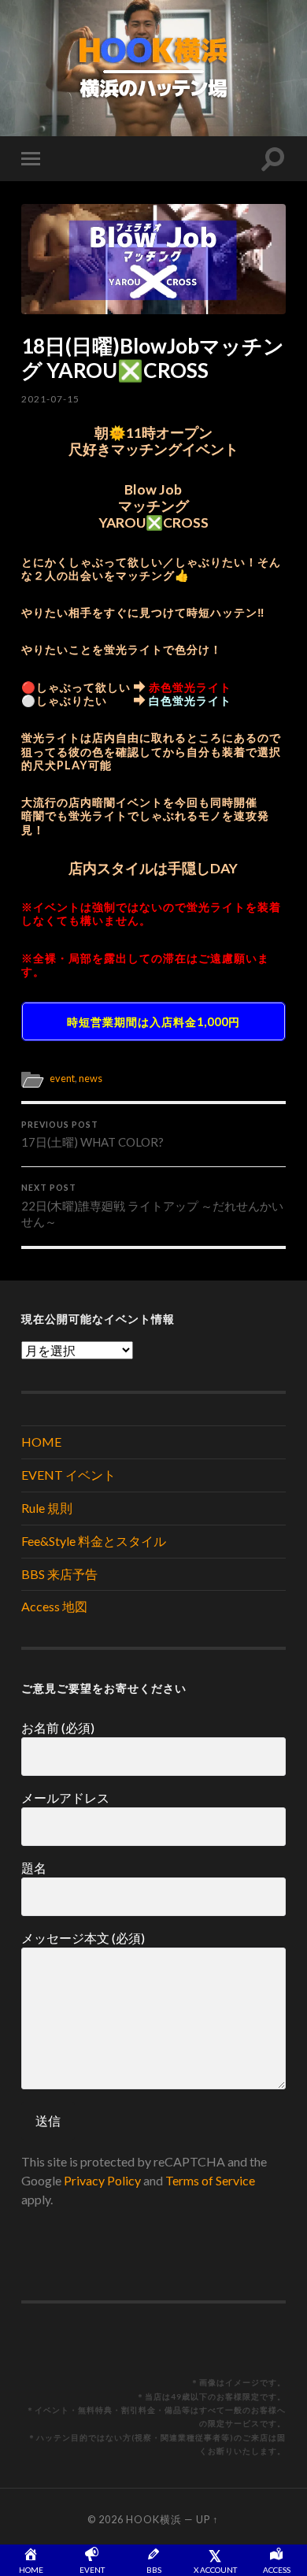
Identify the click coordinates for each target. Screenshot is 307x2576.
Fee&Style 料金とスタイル (94, 1541)
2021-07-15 (50, 399)
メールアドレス (65, 1798)
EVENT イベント (68, 1475)
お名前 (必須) (58, 1727)
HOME (41, 1442)
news (91, 1078)
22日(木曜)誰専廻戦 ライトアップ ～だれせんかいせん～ (152, 1206)
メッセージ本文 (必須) (83, 1938)
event (62, 1078)
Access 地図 (54, 1606)
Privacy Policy (102, 2180)
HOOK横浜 (154, 2519)
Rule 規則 (47, 1508)
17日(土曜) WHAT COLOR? (92, 1135)
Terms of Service (210, 2180)
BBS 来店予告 (59, 1574)
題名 (34, 1868)
